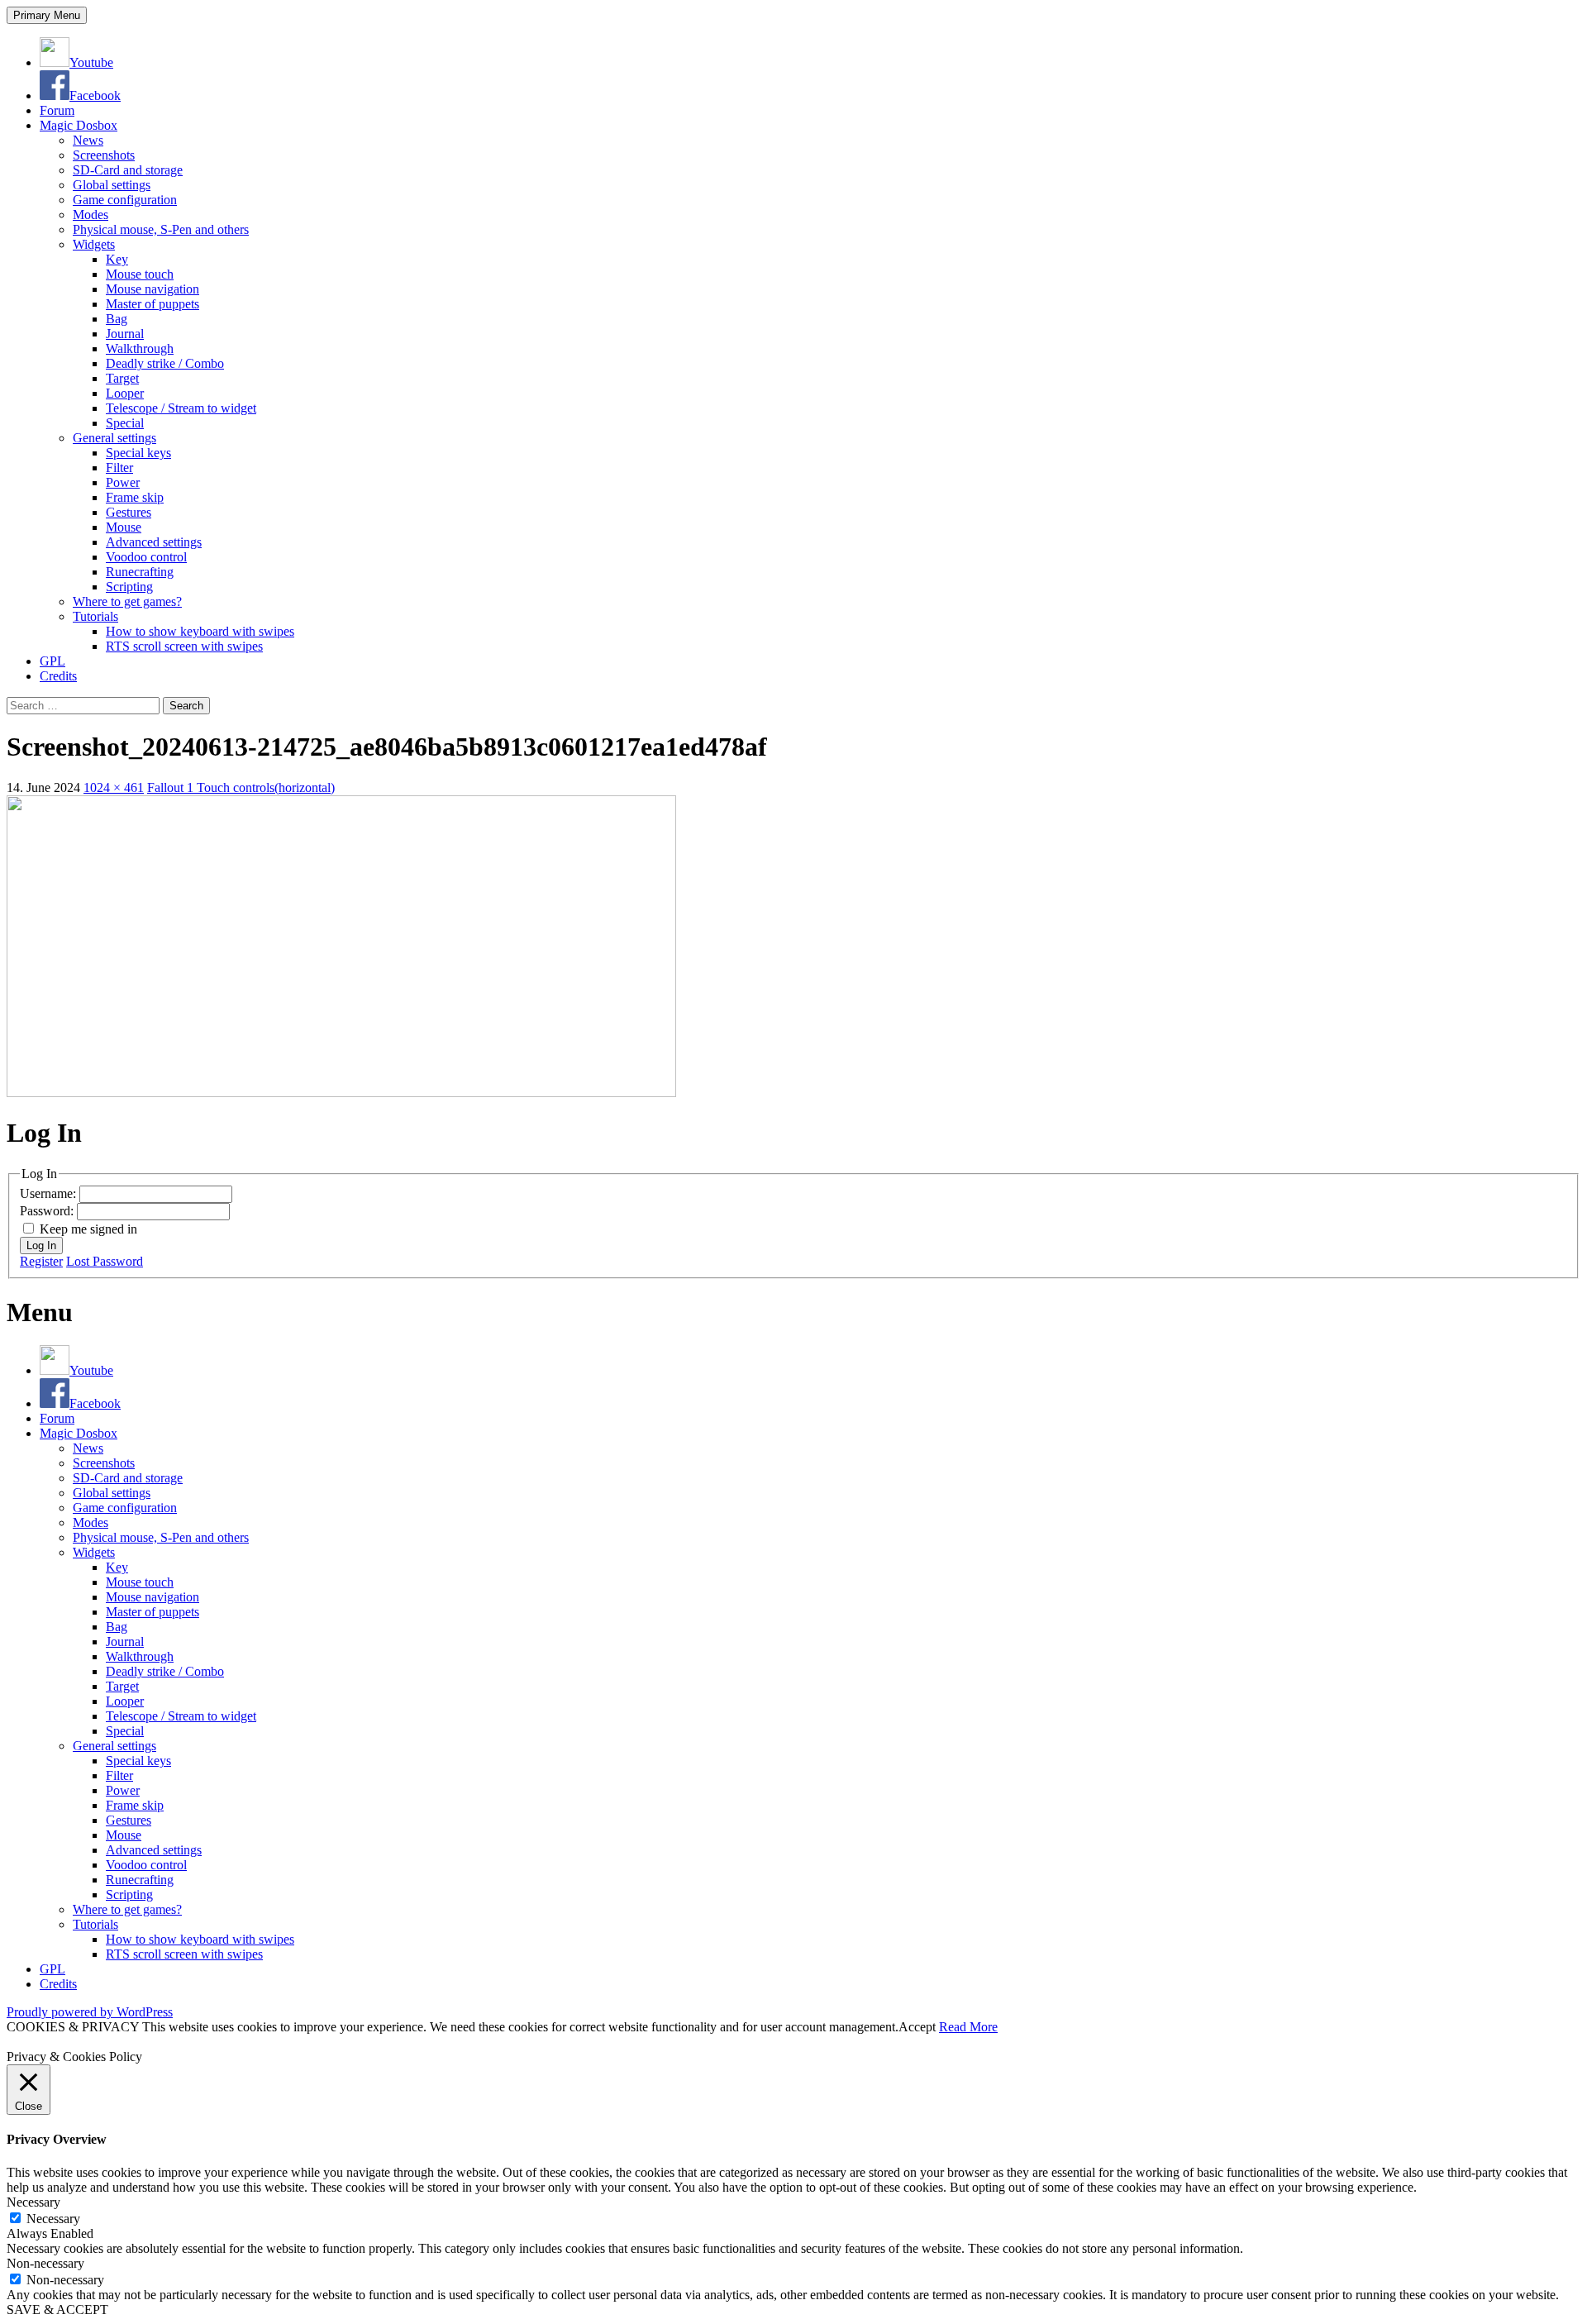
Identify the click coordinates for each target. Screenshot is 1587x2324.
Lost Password (105, 1261)
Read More (968, 2027)
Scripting (129, 587)
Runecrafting (140, 572)
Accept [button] (917, 2027)
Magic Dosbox (79, 125)
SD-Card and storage (128, 170)
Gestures (129, 512)
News (88, 140)
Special (125, 423)
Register (41, 1261)
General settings (114, 438)
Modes (91, 215)
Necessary (53, 2219)
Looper (125, 393)
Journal (125, 334)
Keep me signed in (88, 1229)
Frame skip (135, 497)
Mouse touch (140, 274)
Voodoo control (146, 557)
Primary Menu (47, 15)
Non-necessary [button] (45, 2263)
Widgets (94, 244)
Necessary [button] (33, 2202)
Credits (58, 676)
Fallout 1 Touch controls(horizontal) (241, 787)
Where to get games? (127, 601)
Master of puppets (153, 304)
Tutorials (95, 616)
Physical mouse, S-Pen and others (161, 229)
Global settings (112, 185)
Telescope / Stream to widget (181, 408)
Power (123, 482)
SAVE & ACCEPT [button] (57, 2310)
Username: (50, 1193)
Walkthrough (140, 348)
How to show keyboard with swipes (200, 631)
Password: (48, 1211)
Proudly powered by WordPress (90, 2012)
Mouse (124, 527)
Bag (117, 319)
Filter (119, 468)
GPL (52, 661)
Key (117, 259)
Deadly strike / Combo (165, 363)
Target (122, 378)
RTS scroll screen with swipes (184, 646)
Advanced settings (154, 542)
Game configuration (125, 200)
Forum (57, 110)
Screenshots (104, 155)
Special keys (138, 453)
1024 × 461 (114, 787)
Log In (41, 1246)
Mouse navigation (153, 289)
